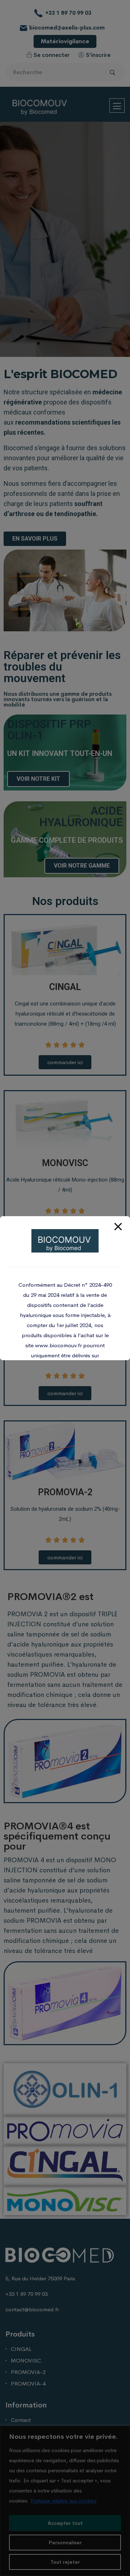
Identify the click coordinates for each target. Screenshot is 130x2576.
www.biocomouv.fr (58, 1345)
